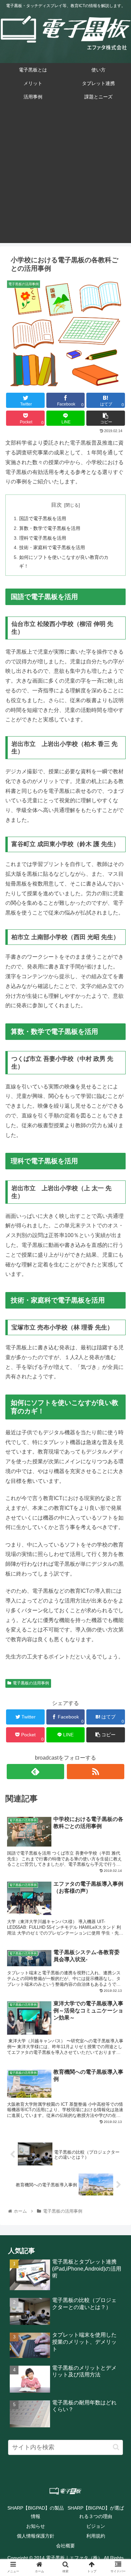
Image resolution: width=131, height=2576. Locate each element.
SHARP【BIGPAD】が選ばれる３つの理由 (96, 2512)
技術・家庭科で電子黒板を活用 (52, 547)
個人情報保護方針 (36, 2536)
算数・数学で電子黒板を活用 (50, 528)
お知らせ (36, 2526)
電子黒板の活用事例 (31, 1683)
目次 (56, 505)
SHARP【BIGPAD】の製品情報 (36, 2512)
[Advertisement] (65, 177)
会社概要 (65, 2546)
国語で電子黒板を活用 (43, 518)
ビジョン (96, 2526)
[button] (116, 2447)
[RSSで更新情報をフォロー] (96, 1772)
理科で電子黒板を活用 (43, 538)
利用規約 (96, 2536)
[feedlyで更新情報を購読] (36, 1772)
